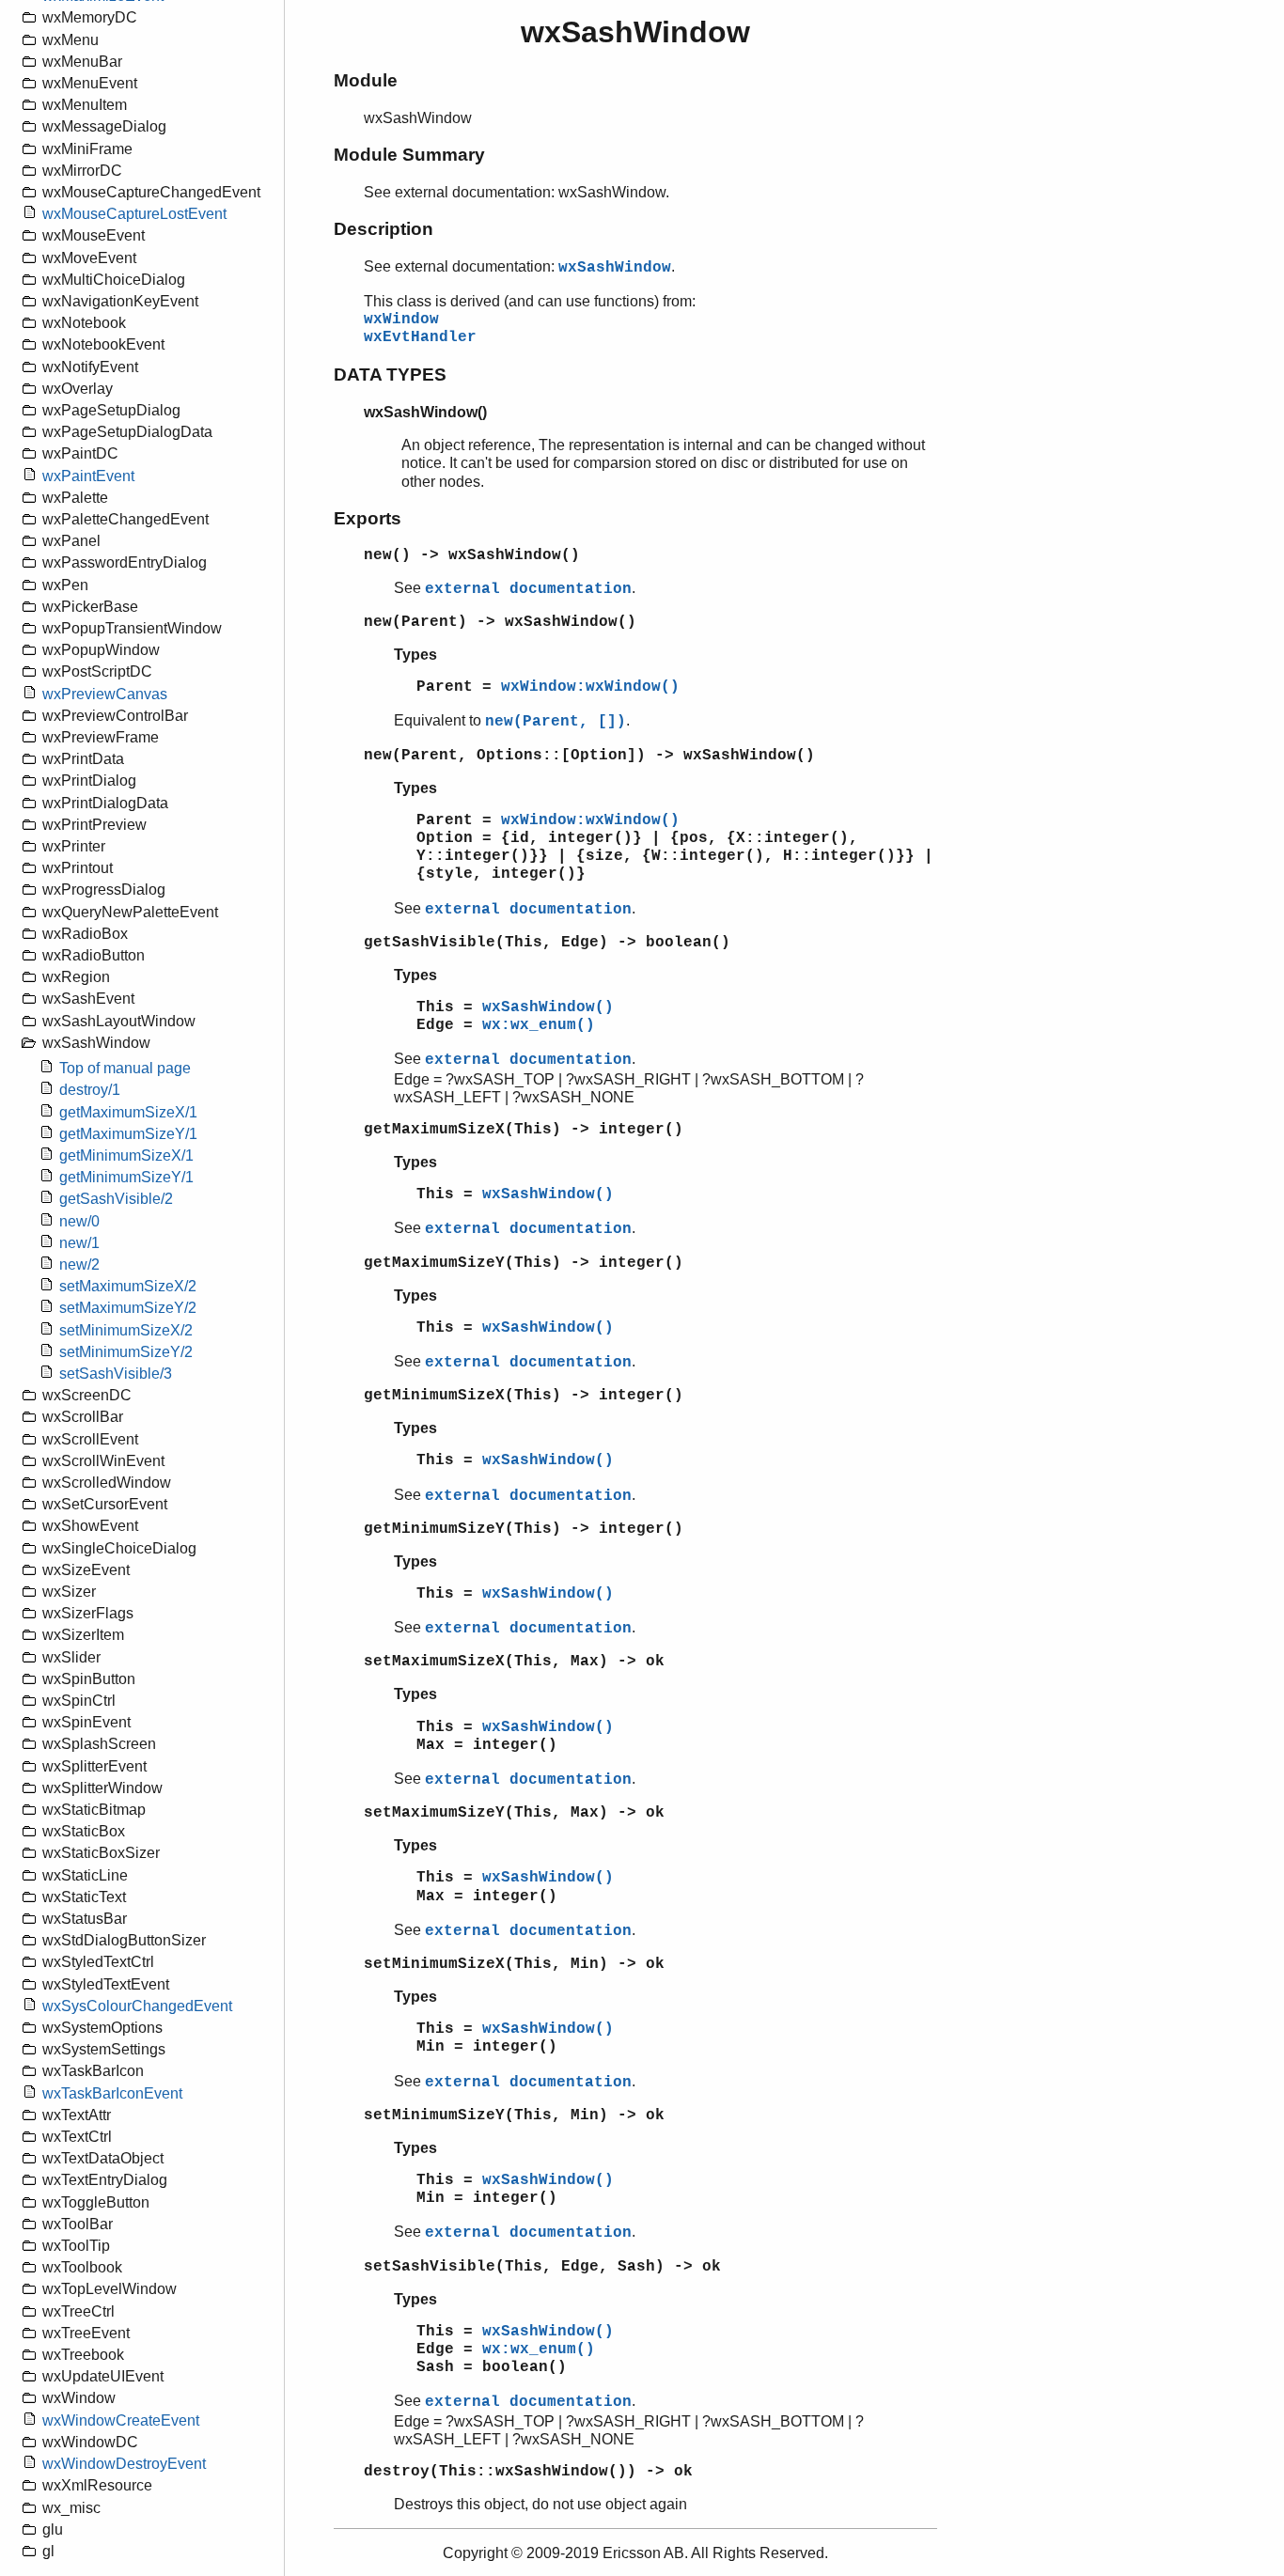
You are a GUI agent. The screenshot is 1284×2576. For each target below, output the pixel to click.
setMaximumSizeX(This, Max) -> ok (514, 1662)
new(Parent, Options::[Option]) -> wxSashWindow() (589, 756)
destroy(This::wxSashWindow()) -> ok (528, 2472)
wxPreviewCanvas (105, 694)
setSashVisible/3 (116, 1374)
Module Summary (409, 155)
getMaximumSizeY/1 (128, 1134)
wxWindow (401, 320)
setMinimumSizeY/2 (126, 1352)
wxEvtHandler (420, 337)
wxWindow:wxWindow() (590, 687)
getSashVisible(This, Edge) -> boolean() (547, 943)
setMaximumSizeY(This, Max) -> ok (514, 1813)
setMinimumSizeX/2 (126, 1330)
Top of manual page (125, 1068)
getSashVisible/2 (116, 1199)
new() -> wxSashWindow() (472, 555)
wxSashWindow (615, 268)
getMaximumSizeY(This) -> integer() (524, 1263)
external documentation (528, 589)
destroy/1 (90, 1090)
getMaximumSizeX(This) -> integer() (524, 1130)
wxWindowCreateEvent (121, 2420)
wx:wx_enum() (539, 1025)
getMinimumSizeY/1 (126, 1177)
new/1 (79, 1243)
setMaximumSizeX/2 (128, 1286)
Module (366, 80)
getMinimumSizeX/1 (126, 1155)
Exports (368, 518)
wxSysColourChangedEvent (137, 2006)
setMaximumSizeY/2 (128, 1308)
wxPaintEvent (88, 476)
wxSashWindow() (548, 1007)
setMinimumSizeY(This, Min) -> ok (514, 2115)
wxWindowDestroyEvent (124, 2464)
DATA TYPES (390, 375)
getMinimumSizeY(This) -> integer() (524, 1529)
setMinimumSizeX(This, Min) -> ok (514, 1964)
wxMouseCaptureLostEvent (134, 214)
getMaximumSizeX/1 (128, 1112)
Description (384, 229)
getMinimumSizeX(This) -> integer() (524, 1396)
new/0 (79, 1221)
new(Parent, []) (556, 722)
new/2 (79, 1265)
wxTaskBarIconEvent (112, 2093)
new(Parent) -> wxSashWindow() (500, 622)
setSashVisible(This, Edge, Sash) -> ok (542, 2267)
